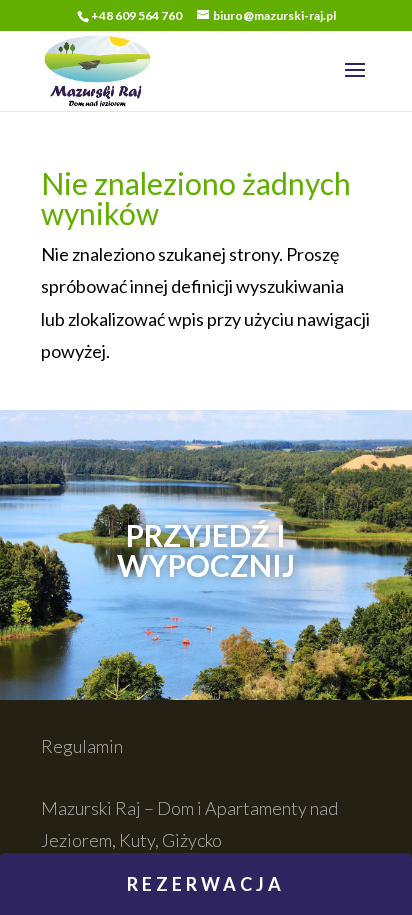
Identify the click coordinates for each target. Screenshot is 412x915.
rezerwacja (206, 884)
